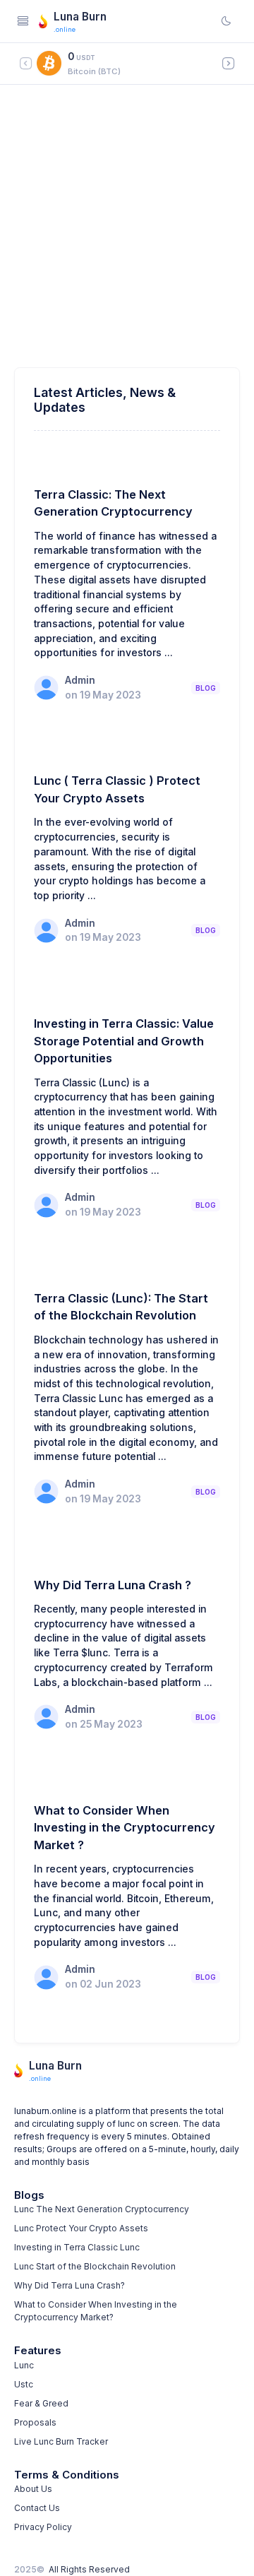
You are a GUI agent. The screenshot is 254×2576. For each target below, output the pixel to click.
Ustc (24, 2384)
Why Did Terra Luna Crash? (69, 2285)
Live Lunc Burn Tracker (61, 2441)
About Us (33, 2489)
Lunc (24, 2365)
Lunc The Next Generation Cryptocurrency (102, 2209)
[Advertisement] (127, 233)
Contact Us (37, 2508)
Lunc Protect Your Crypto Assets (81, 2228)
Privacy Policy (43, 2527)
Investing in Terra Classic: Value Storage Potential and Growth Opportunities (124, 1041)
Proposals (35, 2422)
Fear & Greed (41, 2403)
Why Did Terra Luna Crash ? (113, 1585)
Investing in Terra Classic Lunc (77, 2247)
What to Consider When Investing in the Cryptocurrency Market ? (125, 1828)
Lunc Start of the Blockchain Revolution (95, 2266)
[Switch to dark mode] (226, 21)
